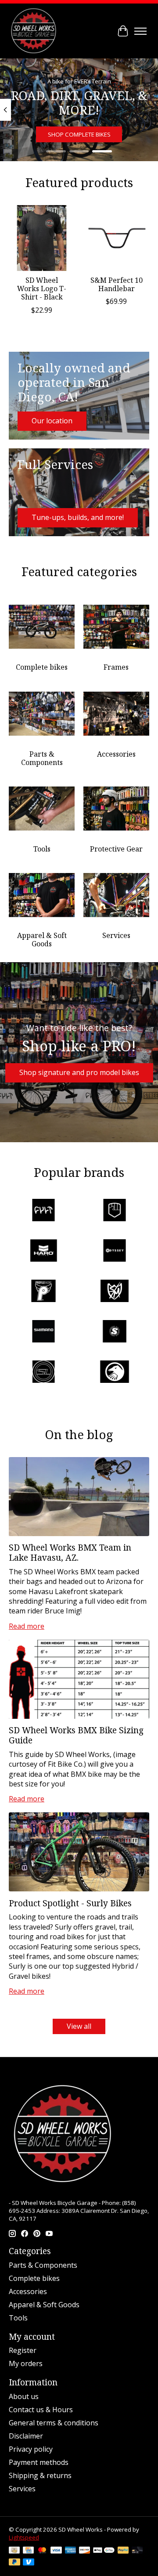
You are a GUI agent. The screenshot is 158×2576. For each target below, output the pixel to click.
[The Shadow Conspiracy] (115, 1373)
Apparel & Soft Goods (42, 940)
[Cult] (43, 1211)
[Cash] (14, 2551)
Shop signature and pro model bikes (79, 1072)
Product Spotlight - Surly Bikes (70, 1903)
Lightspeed (24, 2537)
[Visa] (56, 2551)
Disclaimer (26, 2436)
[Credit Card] (28, 2551)
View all (79, 2026)
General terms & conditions (54, 2423)
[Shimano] (43, 1332)
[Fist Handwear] (115, 1211)
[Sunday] (115, 1332)
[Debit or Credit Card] (137, 2551)
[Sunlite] (43, 1373)
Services (116, 935)
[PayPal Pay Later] (14, 2563)
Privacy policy (31, 2449)
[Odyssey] (115, 1252)
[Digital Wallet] (104, 2551)
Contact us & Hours (41, 2410)
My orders (26, 2363)
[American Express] (71, 2551)
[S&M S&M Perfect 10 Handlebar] (116, 238)
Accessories (116, 754)
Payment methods (39, 2462)
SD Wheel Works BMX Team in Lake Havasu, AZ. (70, 1552)
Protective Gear (116, 849)
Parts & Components (42, 758)
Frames (116, 667)
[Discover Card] (85, 2551)
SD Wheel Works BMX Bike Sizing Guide (76, 1735)
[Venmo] (29, 2563)
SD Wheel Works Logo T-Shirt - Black (42, 289)
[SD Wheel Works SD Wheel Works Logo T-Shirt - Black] (42, 238)
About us (24, 2396)
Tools (42, 849)
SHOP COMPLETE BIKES (79, 134)
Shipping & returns (40, 2475)
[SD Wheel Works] (34, 31)
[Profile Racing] (43, 1292)
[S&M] (115, 1292)
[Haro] (43, 1252)
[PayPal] (123, 2551)
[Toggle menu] (140, 31)
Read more (27, 1626)
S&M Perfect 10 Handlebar (117, 284)
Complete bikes (42, 667)
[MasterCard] (42, 2551)
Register (23, 2350)
